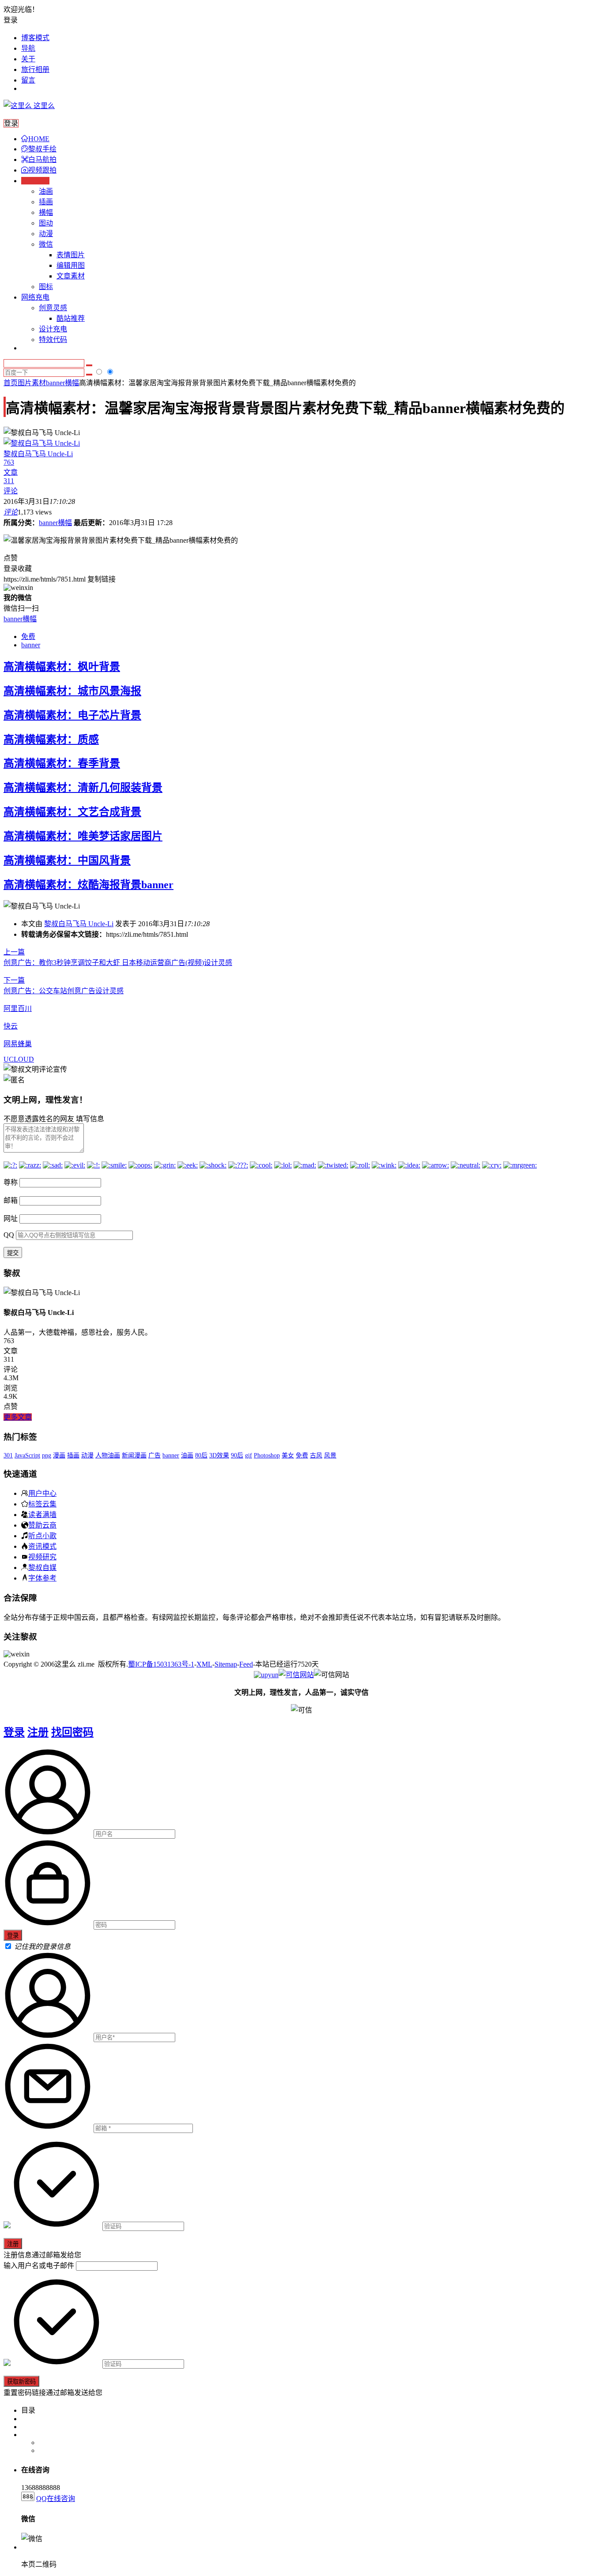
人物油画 (108, 1455)
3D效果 (219, 1455)
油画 (46, 191)
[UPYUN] (266, 1675)
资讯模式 (42, 1546)
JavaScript (27, 1455)
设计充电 (53, 329)
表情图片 (71, 255)
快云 (11, 1026)
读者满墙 (42, 1514)
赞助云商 (42, 1525)
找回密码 (72, 1732)
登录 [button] (11, 20)
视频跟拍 (42, 170)
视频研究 (42, 1557)
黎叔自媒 (42, 1567)
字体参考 (42, 1578)
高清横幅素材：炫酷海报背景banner (89, 885)
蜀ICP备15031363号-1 (161, 1664)
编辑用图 (71, 265)
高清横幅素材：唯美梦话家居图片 (83, 836)
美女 (288, 1455)
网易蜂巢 (18, 1044)
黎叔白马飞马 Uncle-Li (79, 924)
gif (249, 1455)
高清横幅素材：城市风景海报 (72, 691)
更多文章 (18, 1417)
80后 (201, 1455)
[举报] (296, 1675)
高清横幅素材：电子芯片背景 (72, 715)
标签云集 (42, 1504)
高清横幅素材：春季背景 (62, 763)
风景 (330, 1455)
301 (8, 1455)
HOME (39, 139)
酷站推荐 (71, 318)
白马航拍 (42, 160)
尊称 (11, 1182)
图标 (46, 287)
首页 (11, 383)
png (47, 1455)
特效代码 (53, 340)
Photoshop (267, 1455)
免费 (28, 636)
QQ (9, 1235)
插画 (46, 202)
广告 (155, 1455)
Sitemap (226, 1664)
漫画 (59, 1455)
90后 (237, 1455)
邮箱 (11, 1200)
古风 (316, 1455)
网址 (11, 1219)
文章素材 (71, 276)
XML (204, 1664)
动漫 (46, 234)
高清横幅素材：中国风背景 (67, 860)
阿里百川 (18, 1008)
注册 (38, 1732)
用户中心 (42, 1493)
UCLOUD (19, 1059)
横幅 (46, 212)
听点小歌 (42, 1536)
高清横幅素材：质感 (51, 740)
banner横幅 (62, 383)
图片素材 (32, 383)
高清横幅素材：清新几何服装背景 (83, 788)
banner (31, 645)
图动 (46, 223)
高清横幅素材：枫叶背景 (62, 667)
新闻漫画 (134, 1455)
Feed (246, 1664)
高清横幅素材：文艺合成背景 (72, 812)
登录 (14, 1732)
